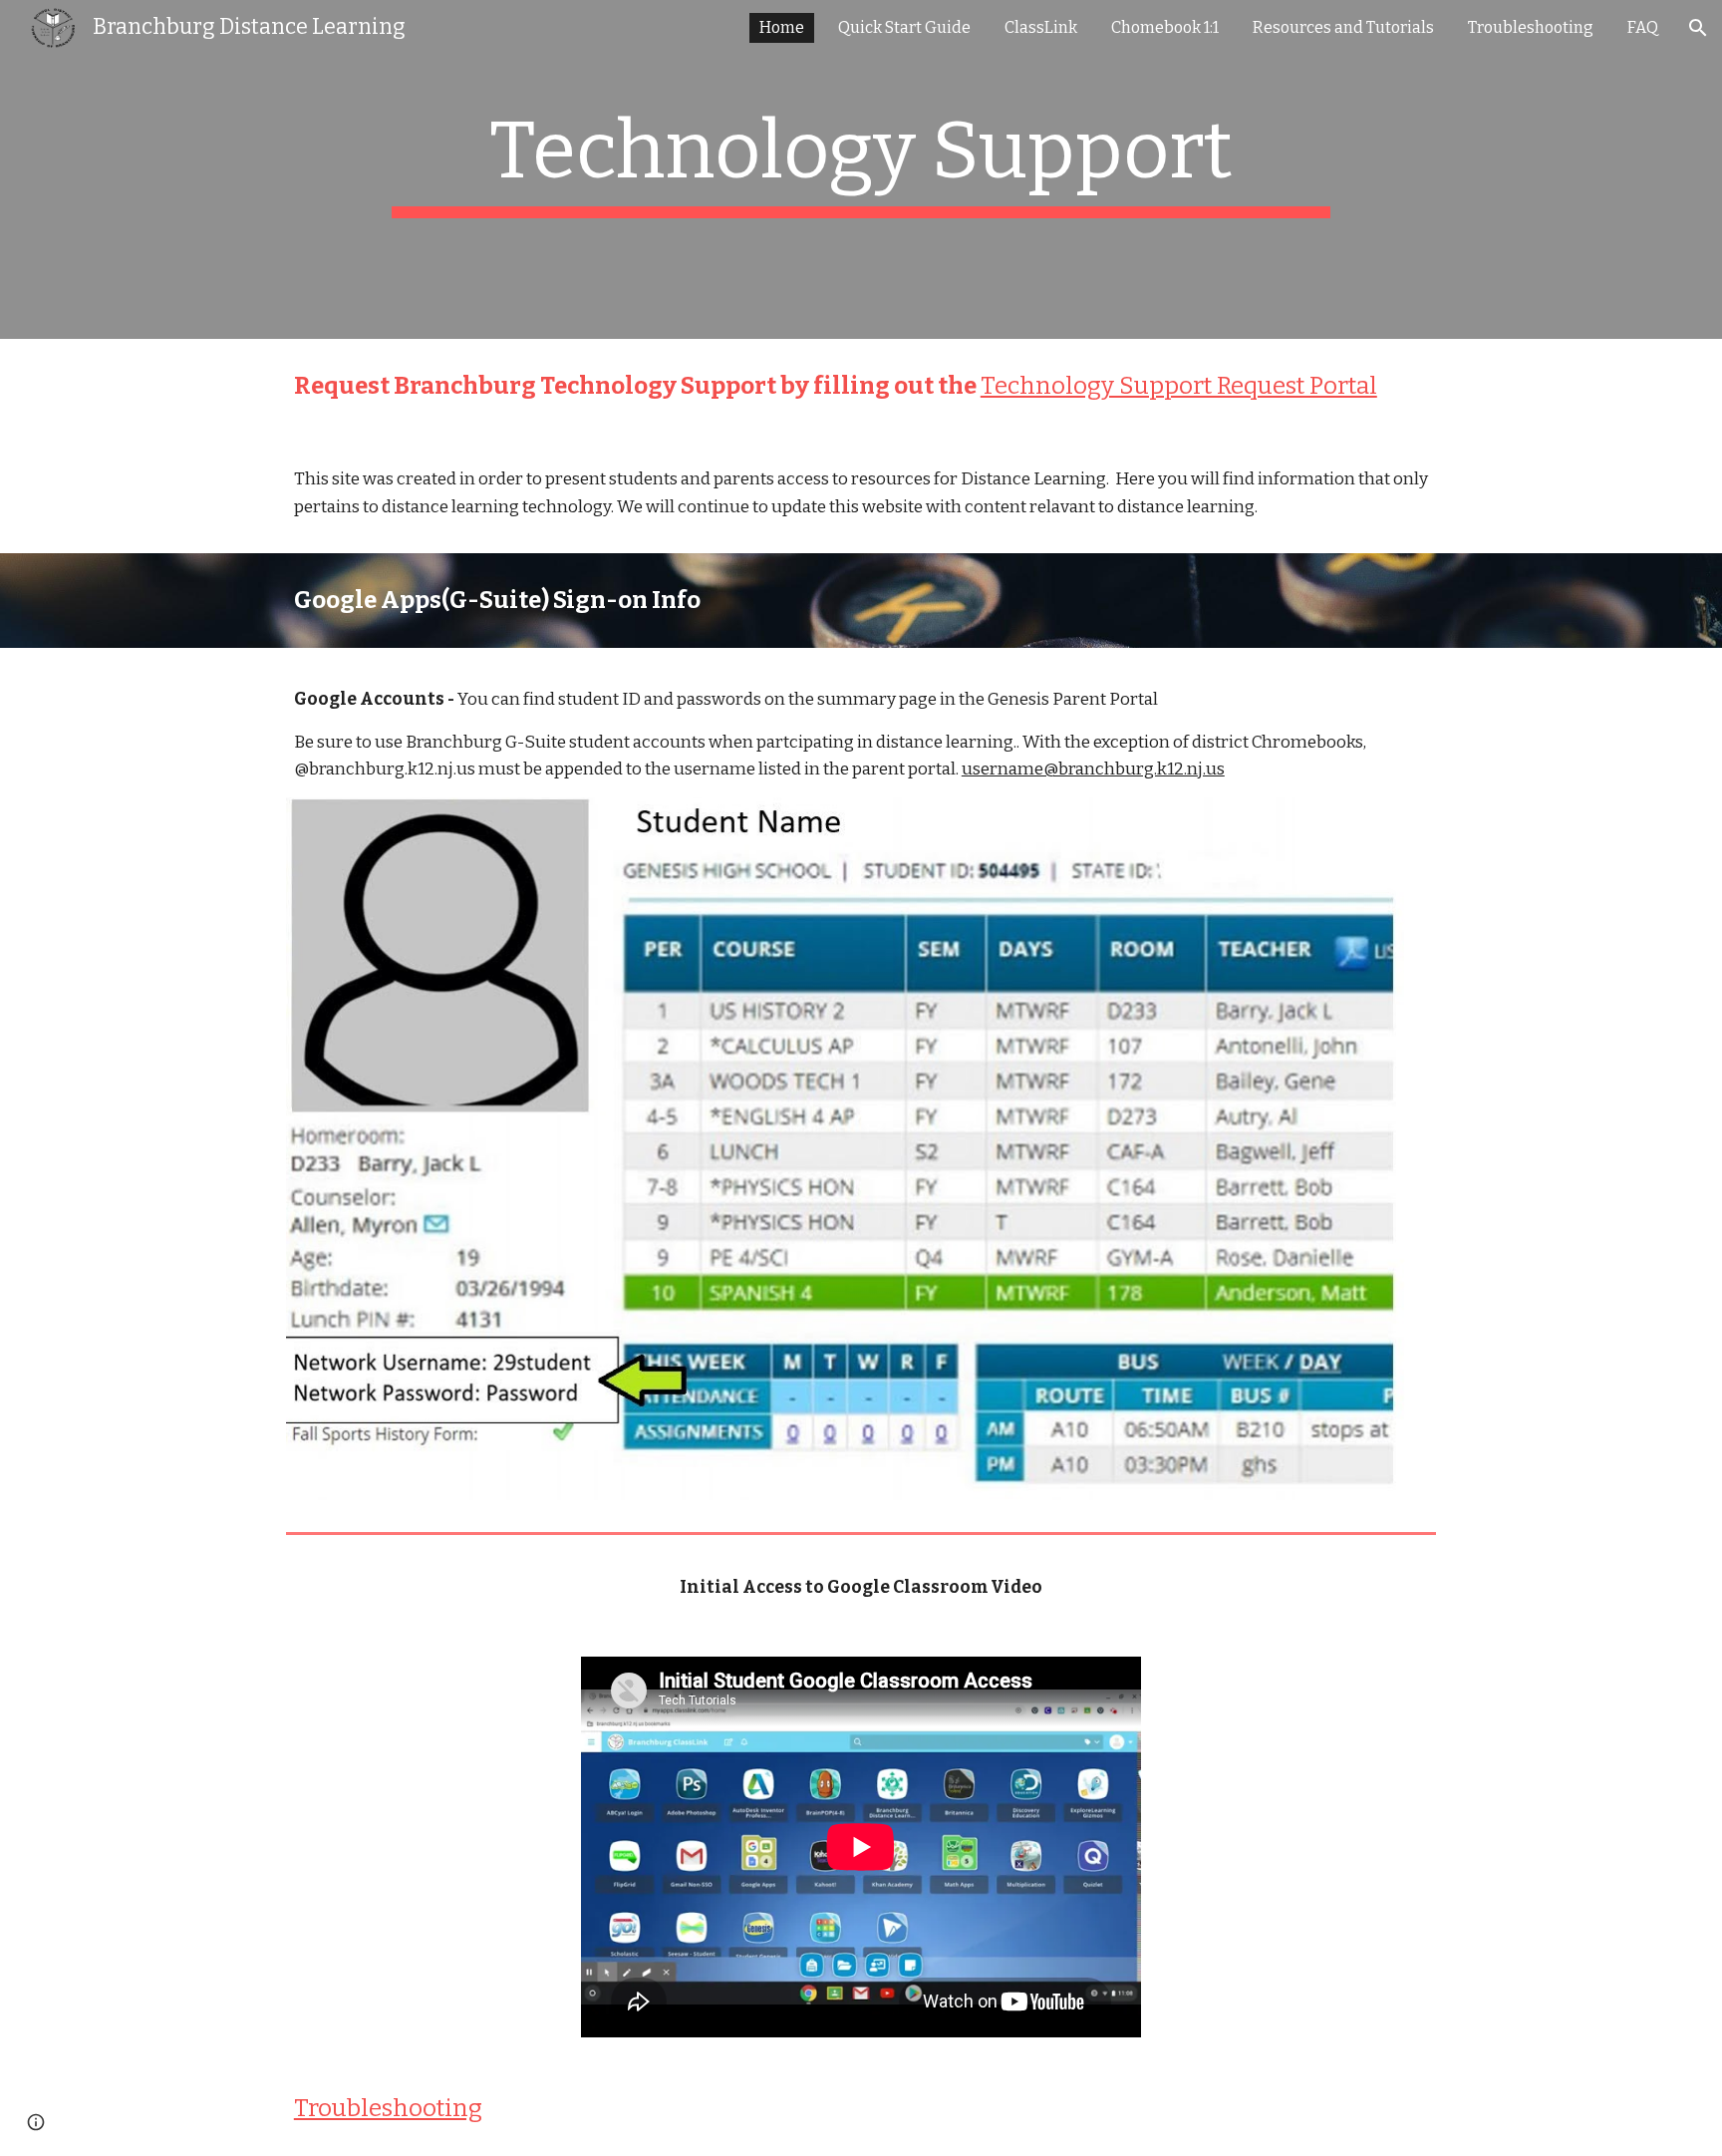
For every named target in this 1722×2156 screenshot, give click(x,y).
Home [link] (782, 27)
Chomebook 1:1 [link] (1165, 27)
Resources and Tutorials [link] (1343, 27)
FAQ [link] (1643, 27)
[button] (1698, 28)
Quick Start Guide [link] (904, 27)
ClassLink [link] (1041, 27)
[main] (861, 169)
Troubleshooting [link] (1531, 27)
